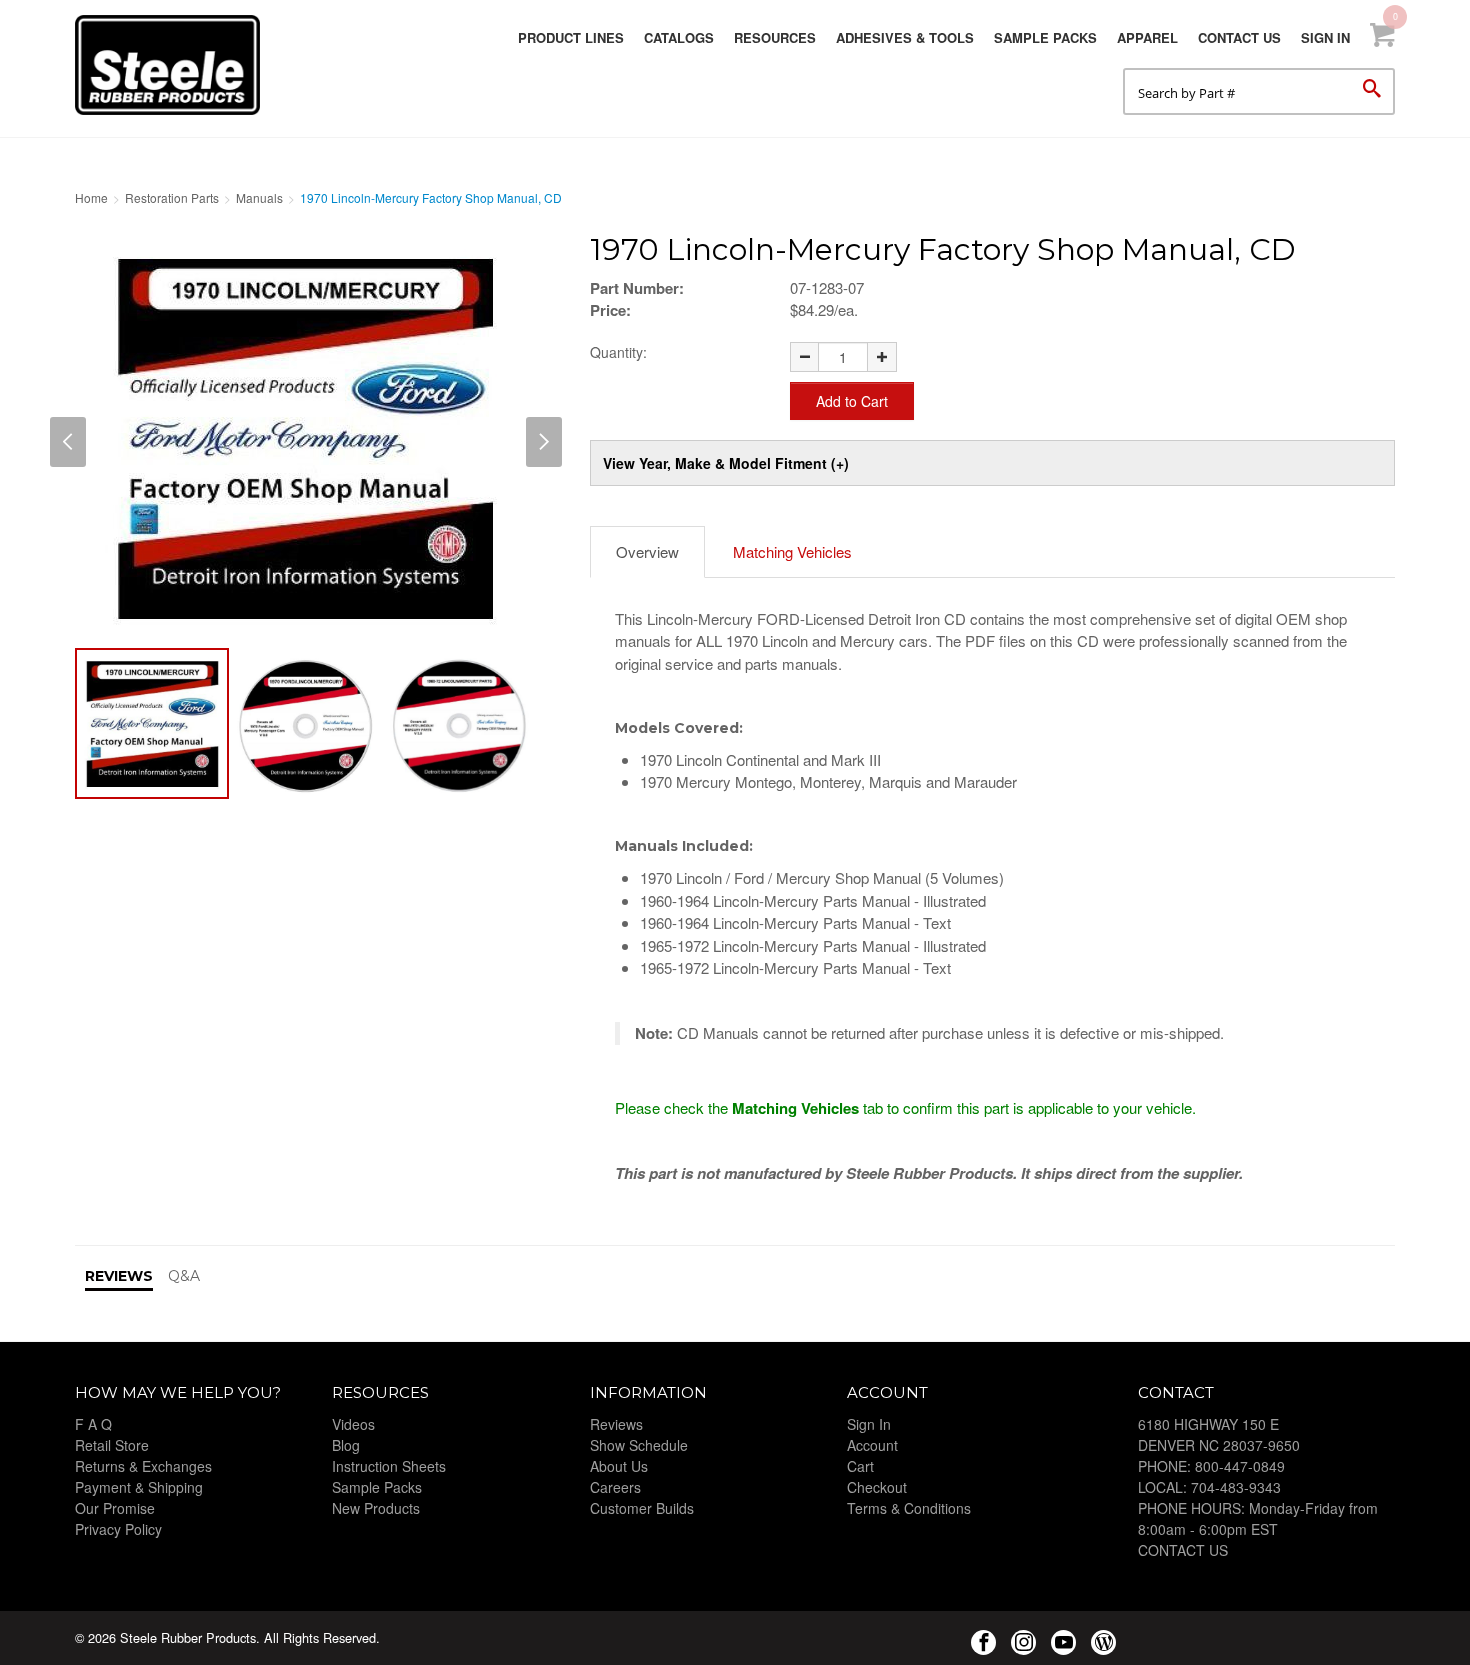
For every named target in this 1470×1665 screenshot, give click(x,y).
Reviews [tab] (119, 1276)
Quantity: (618, 352)
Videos (353, 1424)
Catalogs (679, 37)
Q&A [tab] (184, 1276)
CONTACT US (1183, 1550)
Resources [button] (775, 37)
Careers (615, 1487)
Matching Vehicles (792, 551)
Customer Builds (642, 1508)
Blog (346, 1445)
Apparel (1147, 37)
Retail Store (112, 1445)
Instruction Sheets (389, 1466)
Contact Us (1239, 37)
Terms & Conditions (909, 1508)
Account (872, 1445)
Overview (647, 551)
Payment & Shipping (139, 1487)
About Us (619, 1466)
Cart (860, 1466)
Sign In (1325, 37)
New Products (376, 1508)
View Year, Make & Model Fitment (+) (726, 463)
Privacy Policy (118, 1529)
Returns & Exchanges (143, 1466)
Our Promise (115, 1508)
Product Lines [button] (571, 37)
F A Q (93, 1424)
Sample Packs (1045, 37)
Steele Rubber (175, 65)
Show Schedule (639, 1445)
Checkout (877, 1487)
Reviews (616, 1424)
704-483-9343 (1236, 1487)
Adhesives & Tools (905, 37)
